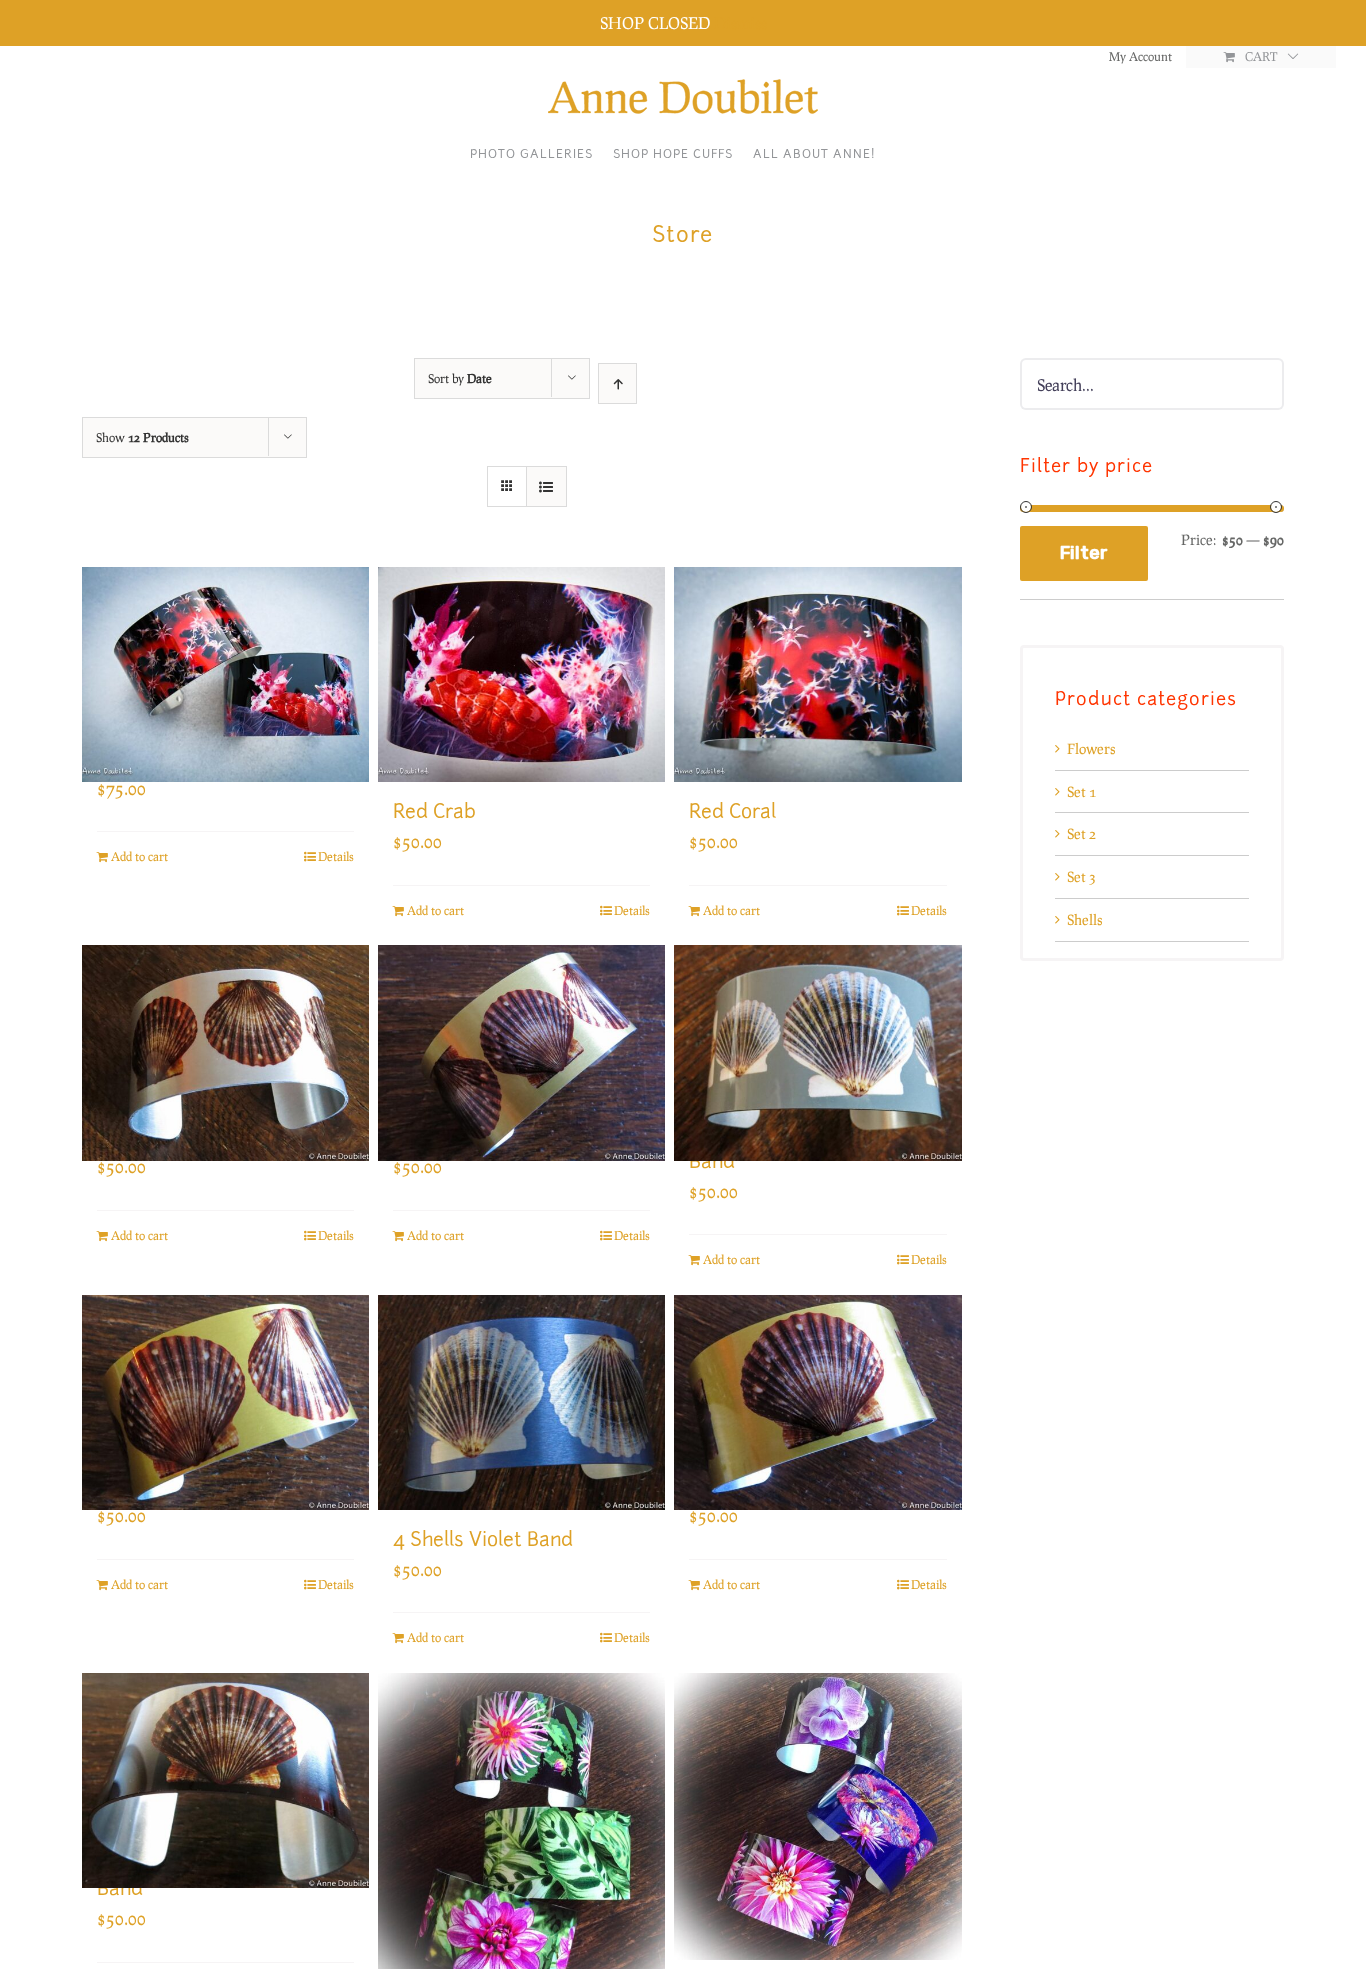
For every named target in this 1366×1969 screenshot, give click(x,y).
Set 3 (1081, 876)
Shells (1084, 919)
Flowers (1091, 748)
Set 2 (1081, 833)
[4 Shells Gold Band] (225, 1376)
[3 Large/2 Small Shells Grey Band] (817, 1026)
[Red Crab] (521, 674)
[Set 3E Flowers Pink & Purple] (817, 1816)
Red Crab (434, 813)
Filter (1084, 553)
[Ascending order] (617, 383)
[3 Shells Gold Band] (817, 1376)
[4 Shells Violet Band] (521, 1402)
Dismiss (740, 22)
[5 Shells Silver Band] (225, 1026)
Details (336, 856)
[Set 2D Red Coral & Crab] (225, 648)
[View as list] (546, 486)
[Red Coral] (817, 674)
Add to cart (139, 856)
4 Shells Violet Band (483, 1541)
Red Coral (732, 813)
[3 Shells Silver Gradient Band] (225, 1754)
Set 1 (1081, 791)
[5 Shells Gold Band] (521, 1026)
